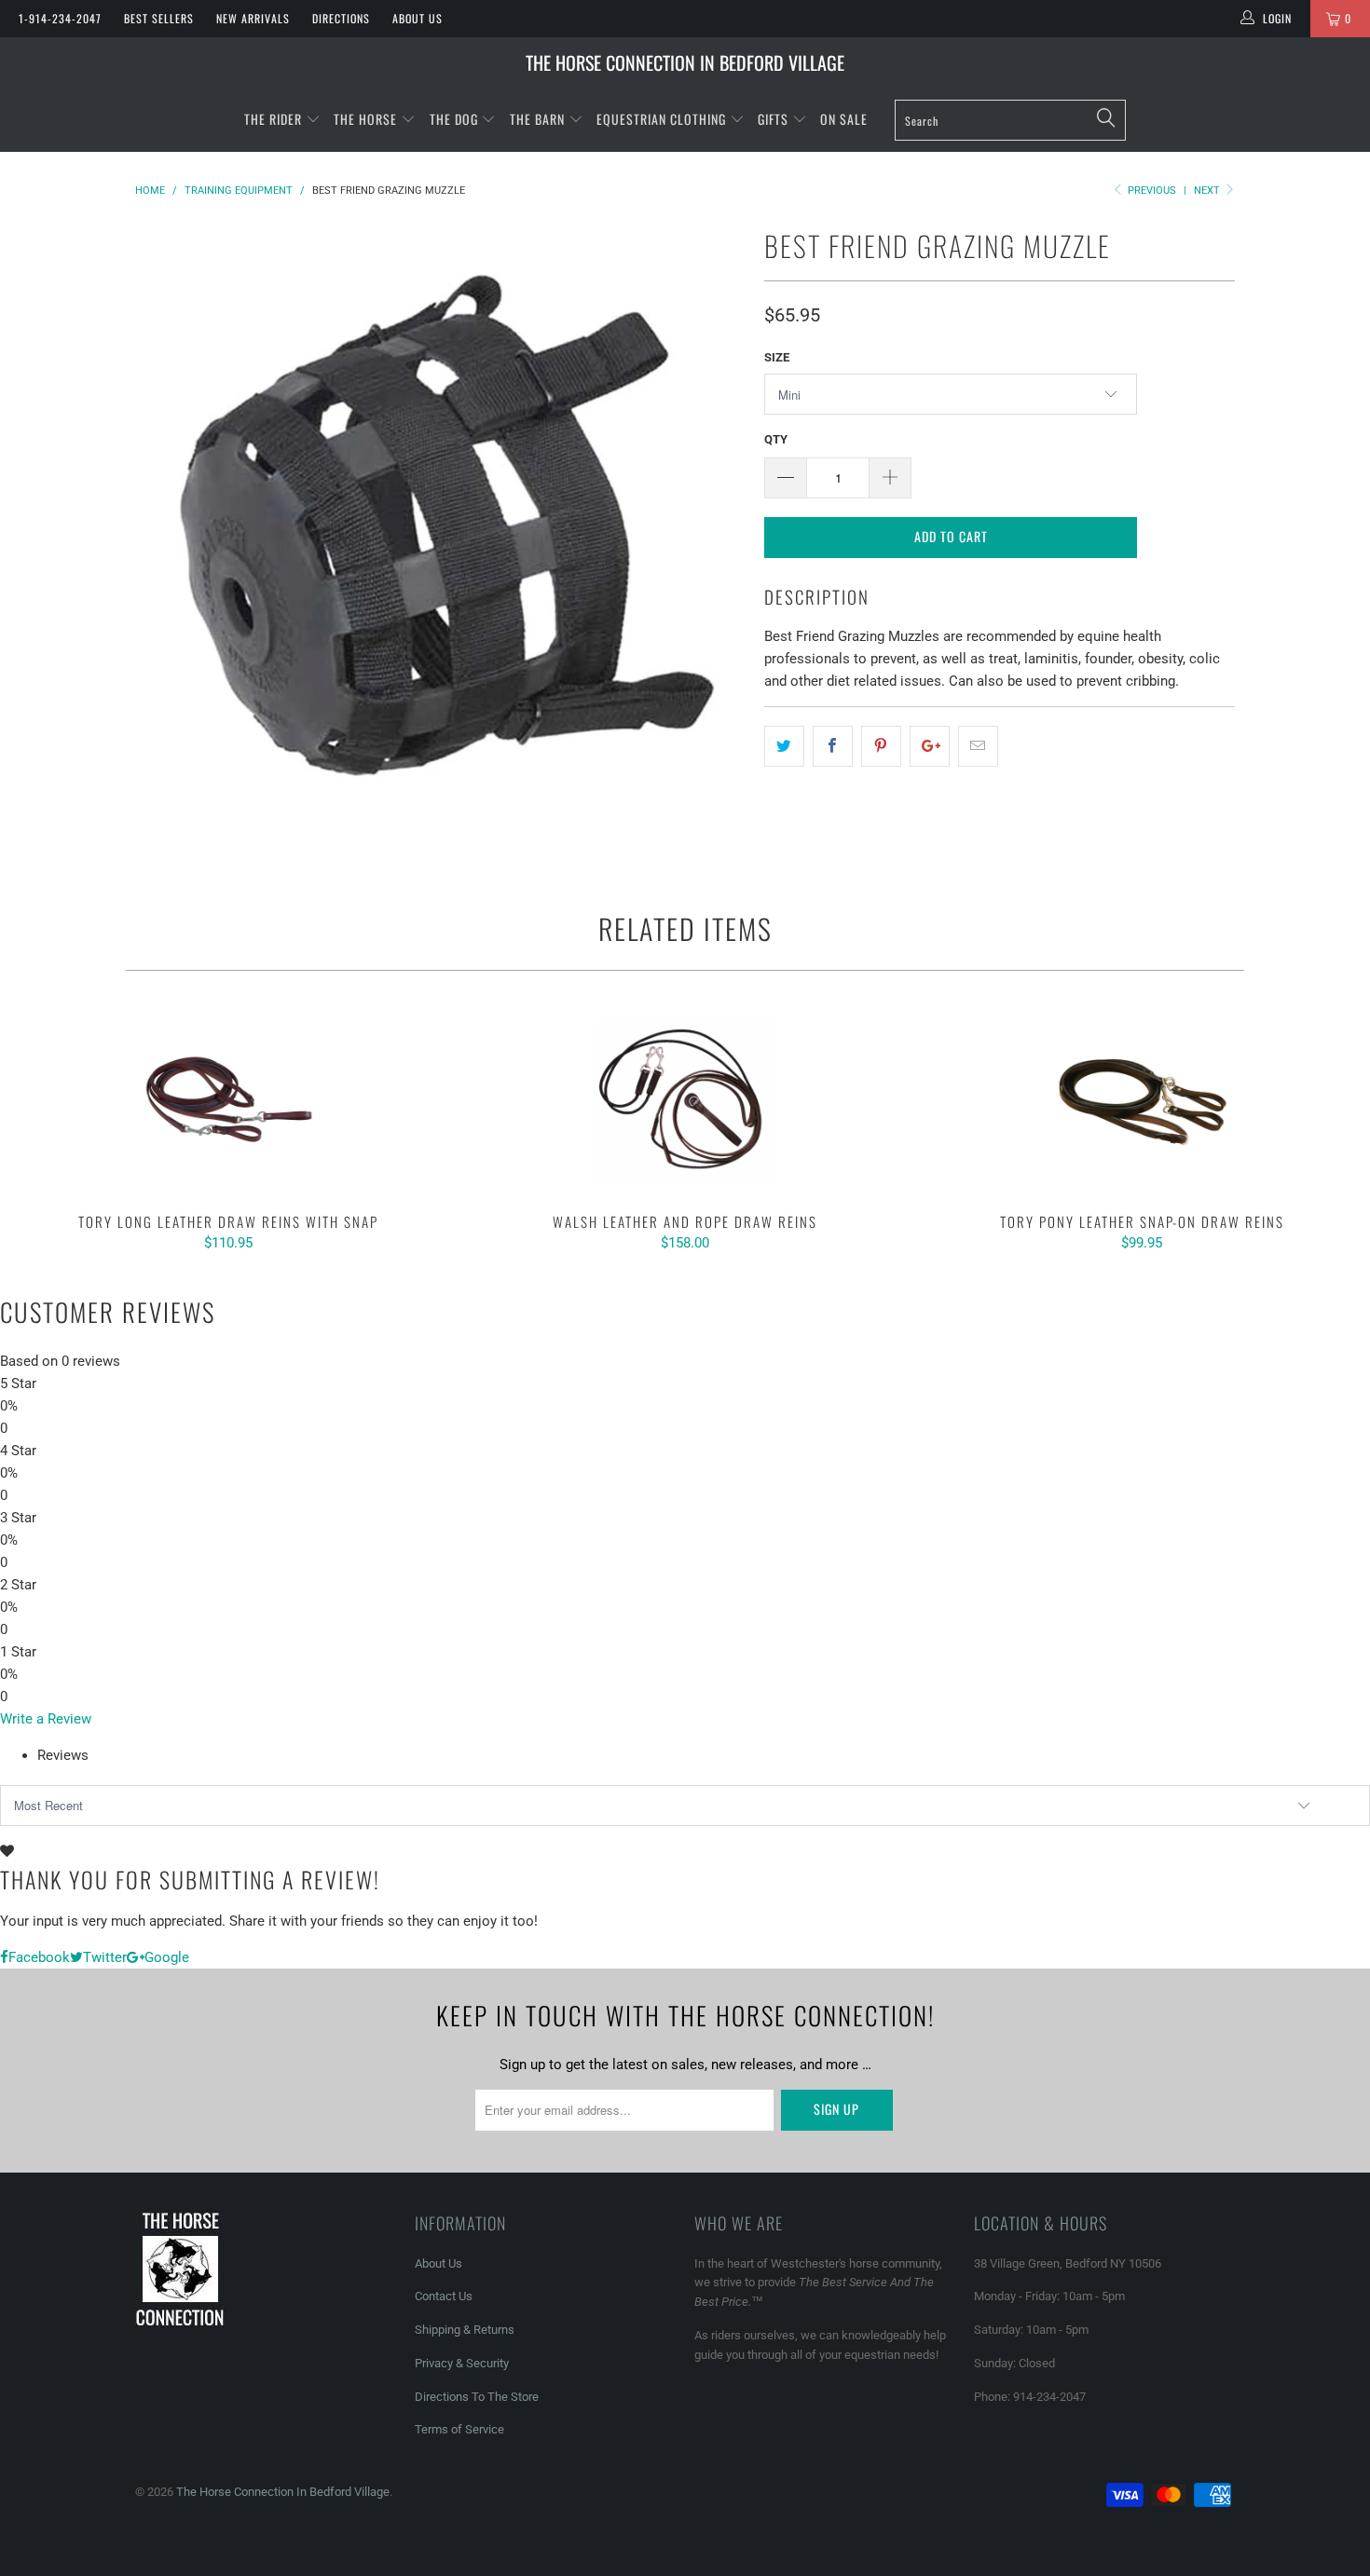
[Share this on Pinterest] (881, 746)
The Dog (456, 119)
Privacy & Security (462, 2363)
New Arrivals (253, 18)
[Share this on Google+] (930, 746)
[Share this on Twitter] (784, 746)
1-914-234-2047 (60, 18)
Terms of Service (459, 2429)
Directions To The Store (477, 2397)
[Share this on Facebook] (833, 746)
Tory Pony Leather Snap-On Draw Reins (1142, 1101)
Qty (776, 439)
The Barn (537, 119)
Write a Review (46, 1719)
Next (1208, 191)
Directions (341, 18)
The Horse (365, 119)
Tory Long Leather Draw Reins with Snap (228, 1101)
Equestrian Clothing (663, 119)
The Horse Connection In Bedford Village (685, 62)
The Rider (273, 119)
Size (777, 357)
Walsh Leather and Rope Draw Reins (685, 1101)
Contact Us (444, 2296)
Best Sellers (159, 18)
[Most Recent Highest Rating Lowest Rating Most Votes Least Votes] (685, 1806)
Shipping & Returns (465, 2330)
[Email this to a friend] (978, 746)
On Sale (844, 119)
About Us (418, 18)
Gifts (775, 119)
